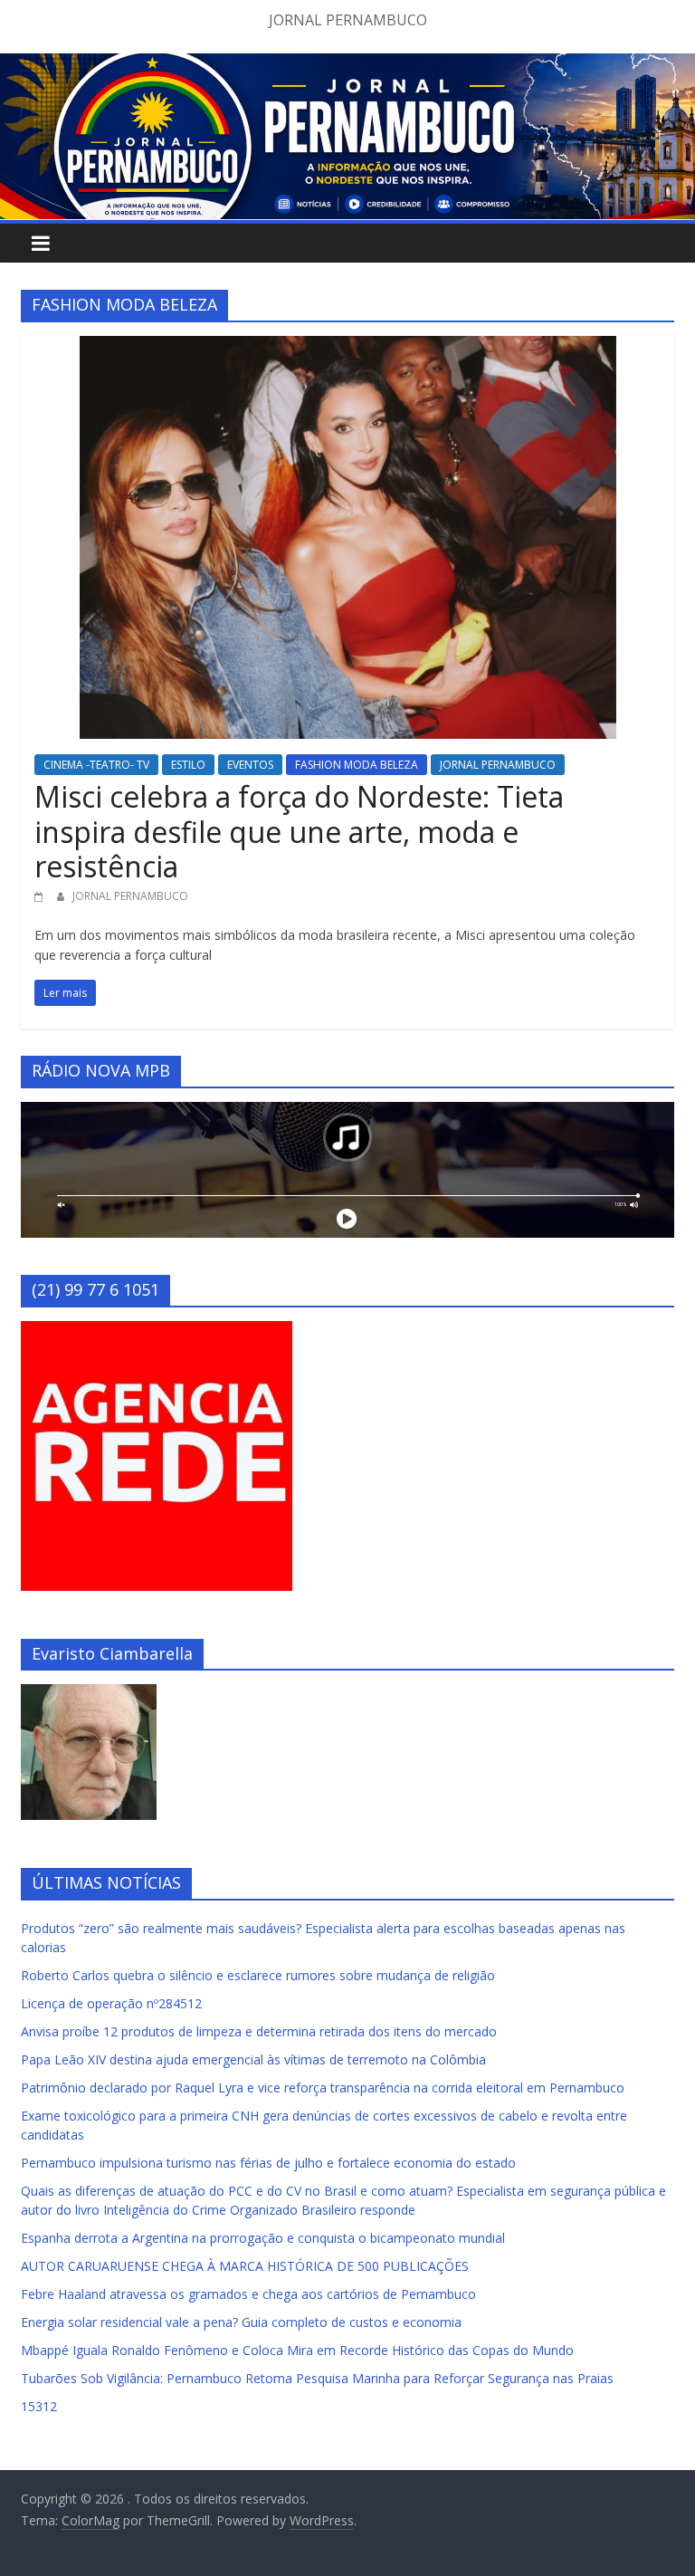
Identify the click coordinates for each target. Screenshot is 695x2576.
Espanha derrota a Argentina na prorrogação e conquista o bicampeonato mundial (263, 2238)
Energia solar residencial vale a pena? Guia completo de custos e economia (241, 2322)
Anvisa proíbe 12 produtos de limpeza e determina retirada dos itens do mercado (259, 2031)
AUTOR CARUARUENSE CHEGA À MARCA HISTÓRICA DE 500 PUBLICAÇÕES (245, 2266)
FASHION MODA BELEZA (357, 765)
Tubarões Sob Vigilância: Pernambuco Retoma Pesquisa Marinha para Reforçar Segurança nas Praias (317, 2378)
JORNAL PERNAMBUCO (498, 765)
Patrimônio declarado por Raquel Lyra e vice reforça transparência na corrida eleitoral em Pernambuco (323, 2088)
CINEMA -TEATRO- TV (96, 765)
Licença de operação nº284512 (111, 2003)
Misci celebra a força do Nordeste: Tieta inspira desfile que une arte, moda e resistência (299, 831)
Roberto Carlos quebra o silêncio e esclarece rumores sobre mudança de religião (258, 1975)
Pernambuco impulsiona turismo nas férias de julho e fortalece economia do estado (268, 2163)
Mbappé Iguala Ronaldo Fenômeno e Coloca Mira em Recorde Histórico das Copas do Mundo (297, 2350)
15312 (39, 2406)
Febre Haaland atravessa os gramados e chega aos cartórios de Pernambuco (248, 2294)
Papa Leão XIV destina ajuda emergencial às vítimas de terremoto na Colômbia (253, 2059)
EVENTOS (250, 765)
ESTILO (188, 765)
